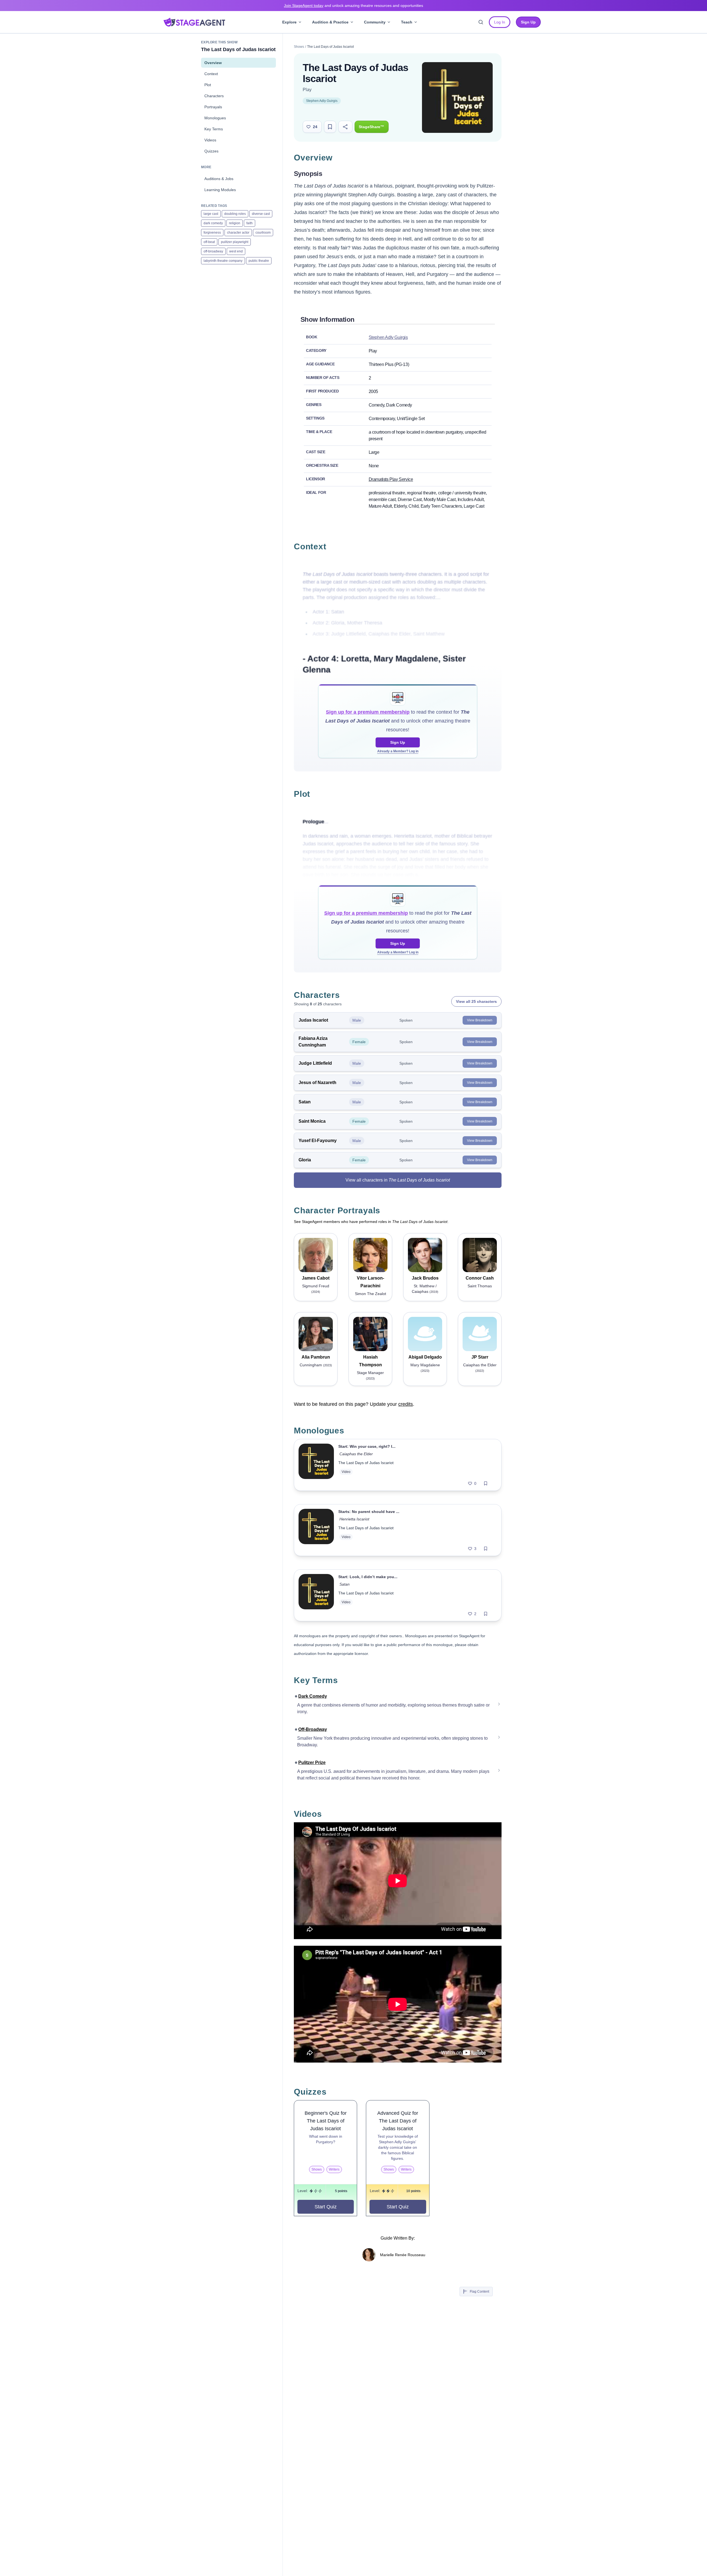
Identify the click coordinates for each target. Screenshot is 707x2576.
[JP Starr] (480, 1334)
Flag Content (479, 2292)
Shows (299, 47)
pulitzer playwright (235, 242)
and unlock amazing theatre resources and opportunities (353, 6)
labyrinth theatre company (223, 261)
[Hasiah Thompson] (370, 1334)
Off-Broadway (313, 1729)
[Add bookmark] (486, 1483)
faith (250, 223)
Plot (208, 85)
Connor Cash (480, 1278)
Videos (210, 140)
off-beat (209, 242)
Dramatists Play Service (391, 479)
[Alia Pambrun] (316, 1334)
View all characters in (398, 1180)
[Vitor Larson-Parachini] (370, 1255)
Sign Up (398, 742)
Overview (213, 63)
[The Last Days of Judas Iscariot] (316, 1465)
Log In (500, 22)
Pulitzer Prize (312, 1762)
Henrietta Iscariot (354, 1519)
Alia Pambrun (316, 1357)
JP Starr (480, 1357)
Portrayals (213, 107)
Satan (345, 1584)
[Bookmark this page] (330, 127)
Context (211, 74)
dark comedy (213, 223)
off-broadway (213, 251)
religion (235, 223)
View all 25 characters (476, 1001)
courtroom (263, 233)
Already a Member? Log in (398, 751)
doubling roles (235, 214)
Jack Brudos (425, 1278)
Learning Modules (220, 190)
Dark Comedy (313, 1696)
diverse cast (261, 214)
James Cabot (316, 1278)
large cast (211, 214)
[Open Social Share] (345, 127)
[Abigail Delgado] (425, 1334)
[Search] (481, 22)
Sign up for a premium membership (368, 712)
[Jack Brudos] (425, 1255)
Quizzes (211, 151)
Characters (214, 96)
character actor (238, 233)
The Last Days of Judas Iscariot (366, 1463)
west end (236, 251)
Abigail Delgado (425, 1357)
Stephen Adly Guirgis (322, 101)
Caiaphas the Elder (356, 1454)
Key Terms (214, 129)
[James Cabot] (316, 1255)
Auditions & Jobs (219, 179)
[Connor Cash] (480, 1255)
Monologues (215, 118)
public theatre (259, 261)
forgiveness (212, 233)
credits (406, 1404)
